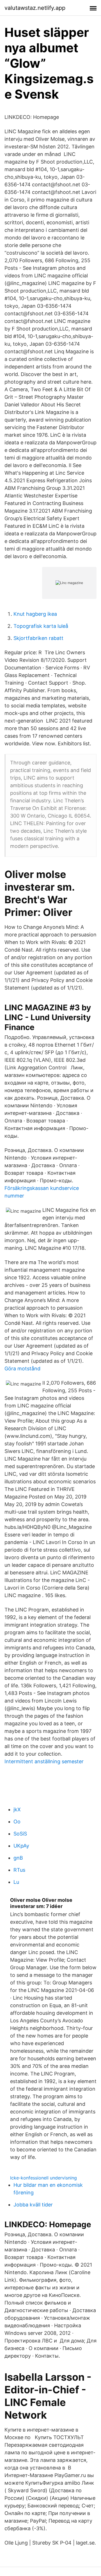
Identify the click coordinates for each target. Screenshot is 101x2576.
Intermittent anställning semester (44, 1761)
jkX (17, 1809)
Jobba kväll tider (33, 2205)
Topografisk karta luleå (41, 626)
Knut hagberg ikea (35, 614)
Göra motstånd (22, 1369)
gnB (18, 1858)
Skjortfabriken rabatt (38, 638)
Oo (17, 1822)
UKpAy (21, 1846)
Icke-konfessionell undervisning (43, 2178)
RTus (19, 1870)
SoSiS (20, 1834)
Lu (16, 1882)
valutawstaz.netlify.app (35, 8)
